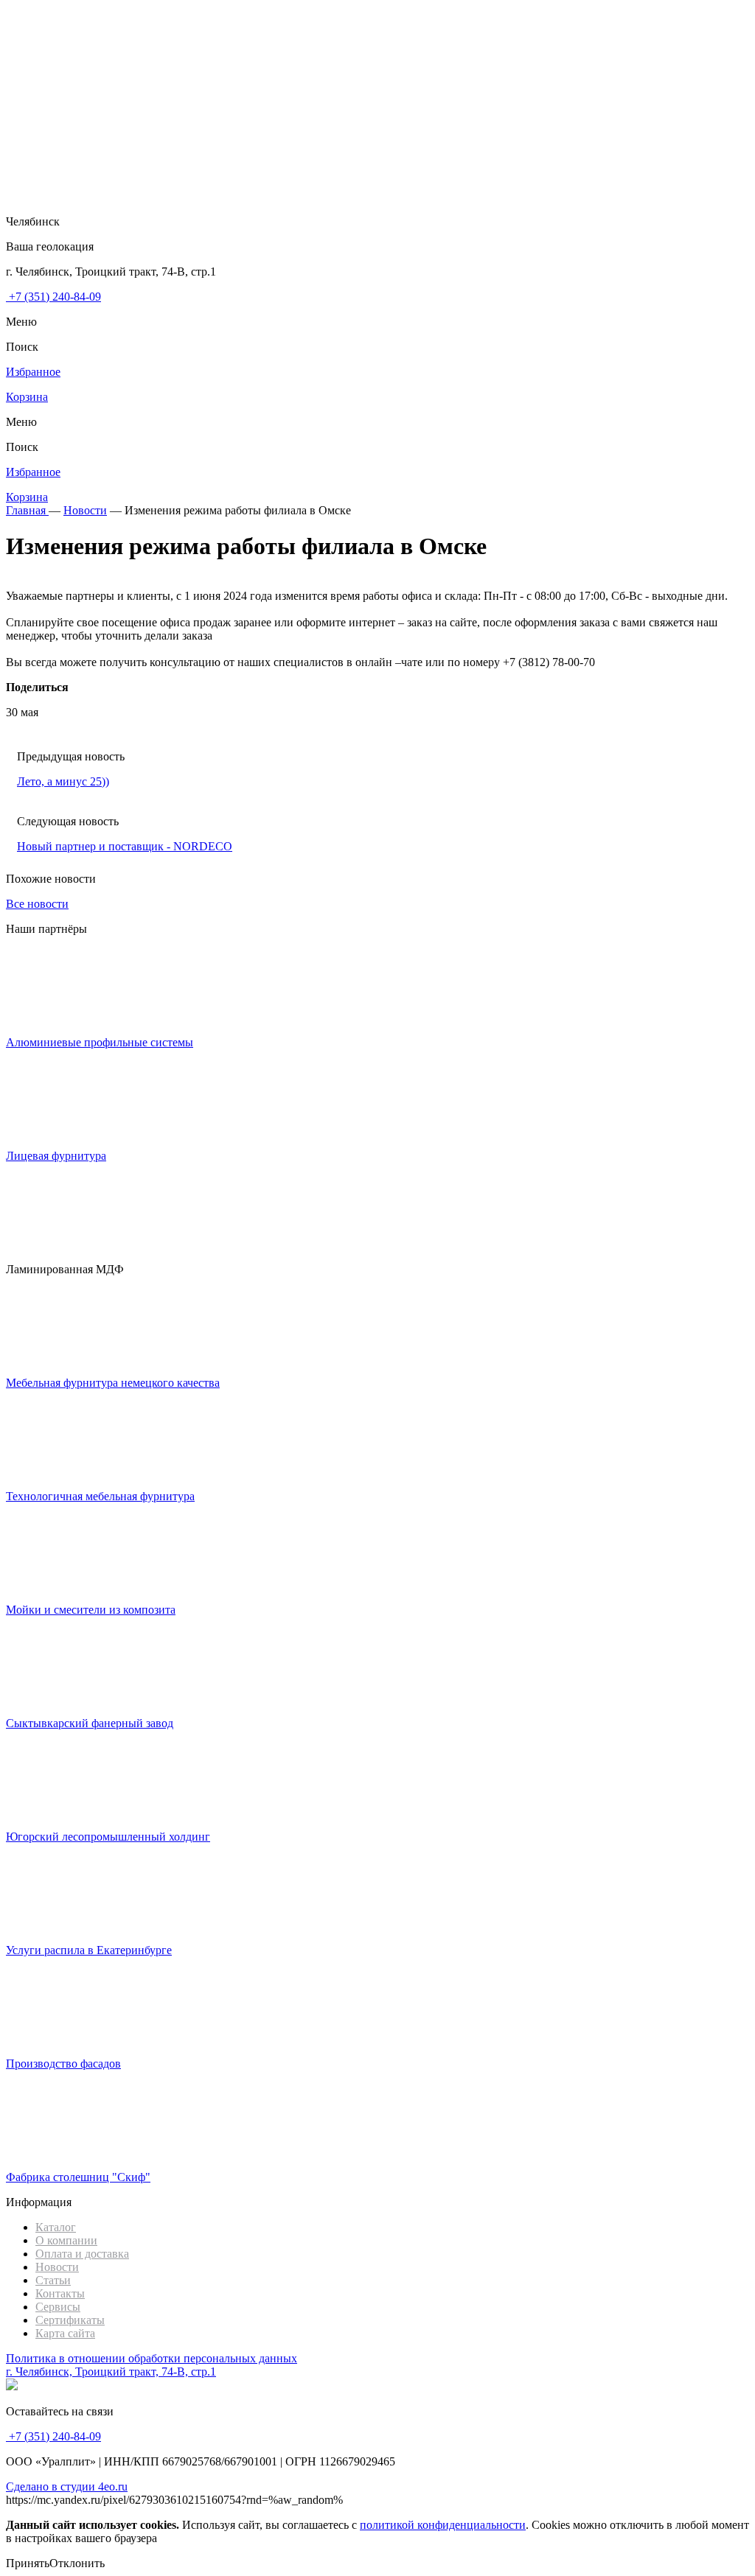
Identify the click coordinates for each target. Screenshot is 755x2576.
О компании (66, 2240)
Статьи (53, 2280)
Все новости (37, 904)
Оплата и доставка (82, 2254)
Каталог (56, 2227)
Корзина (27, 397)
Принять (28, 2563)
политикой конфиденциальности (443, 2525)
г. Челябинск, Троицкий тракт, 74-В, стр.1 (111, 2372)
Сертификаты (70, 2320)
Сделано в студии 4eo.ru (67, 2486)
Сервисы (58, 2307)
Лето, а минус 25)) (63, 781)
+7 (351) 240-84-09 (53, 297)
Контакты (60, 2293)
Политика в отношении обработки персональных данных (152, 2358)
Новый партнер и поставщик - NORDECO (125, 846)
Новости (57, 2267)
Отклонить (77, 2563)
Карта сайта (65, 2333)
